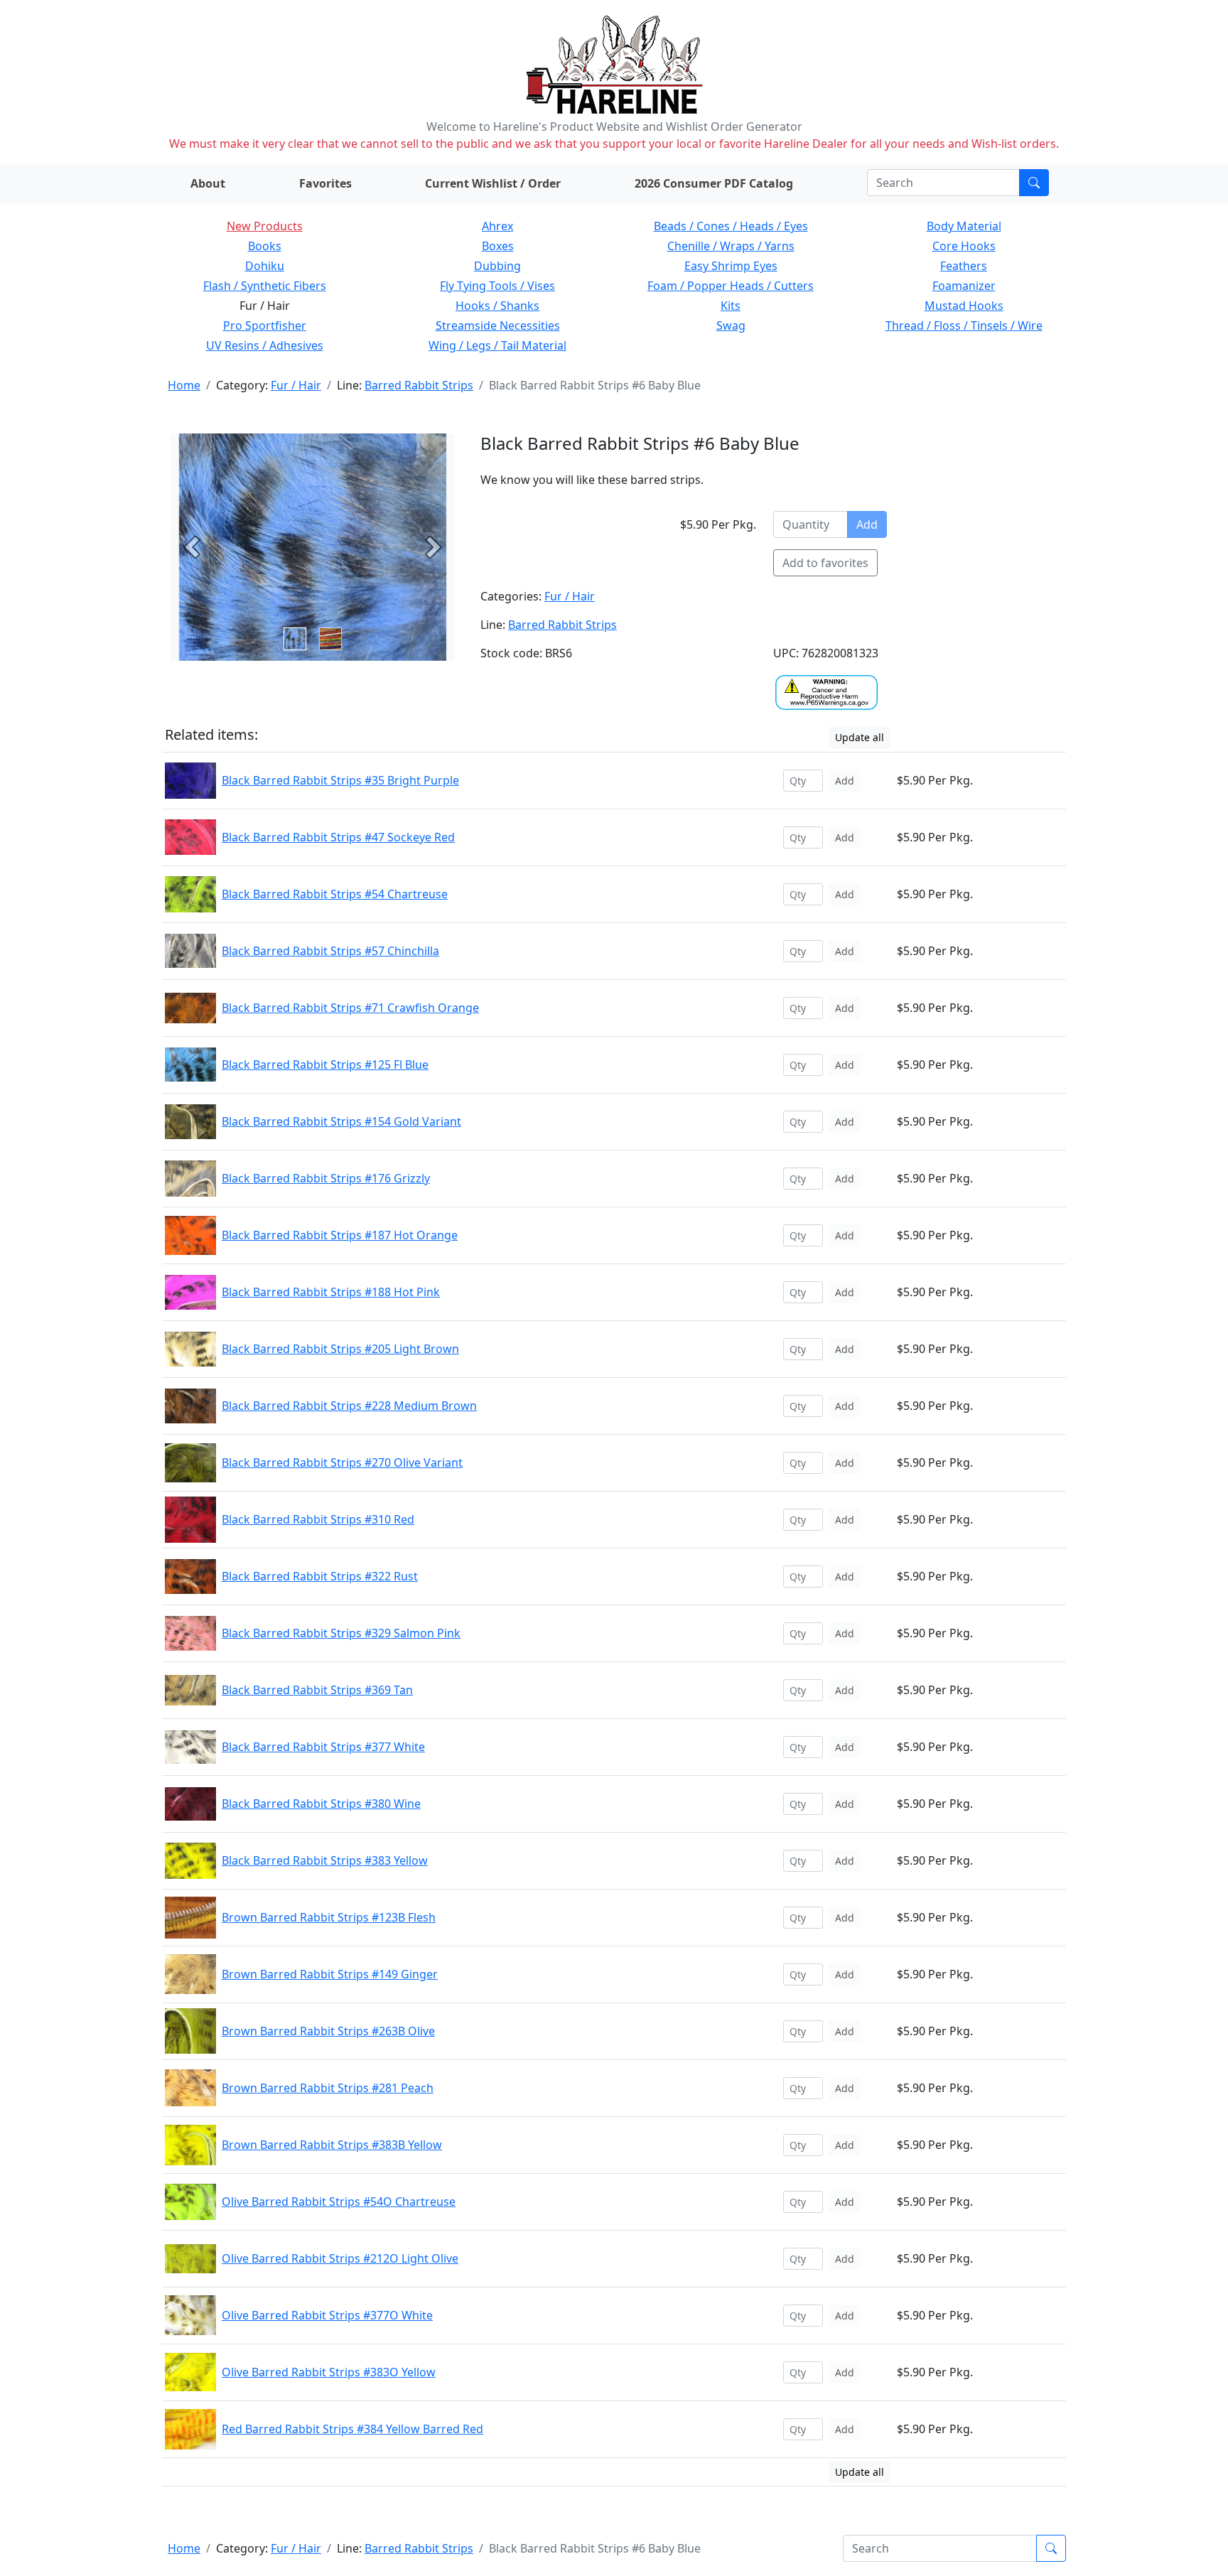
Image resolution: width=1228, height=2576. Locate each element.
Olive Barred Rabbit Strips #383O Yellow (329, 2372)
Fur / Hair (296, 385)
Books (265, 246)
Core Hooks (964, 246)
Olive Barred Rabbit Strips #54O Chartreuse (339, 2202)
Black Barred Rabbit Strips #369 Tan (317, 1690)
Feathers (964, 266)
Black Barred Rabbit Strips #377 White (323, 1747)
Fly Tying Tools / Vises (497, 286)
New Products (265, 226)
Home (184, 385)
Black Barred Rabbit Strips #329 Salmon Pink (341, 1633)
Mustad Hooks (964, 306)
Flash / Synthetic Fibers (265, 286)
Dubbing (497, 266)
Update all (860, 737)
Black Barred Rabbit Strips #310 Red (318, 1519)
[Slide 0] (295, 639)
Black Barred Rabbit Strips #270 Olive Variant (342, 1462)
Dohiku (265, 266)
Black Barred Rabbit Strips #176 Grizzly (326, 1178)
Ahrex (497, 226)
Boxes (498, 246)
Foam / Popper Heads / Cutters (731, 286)
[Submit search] (1034, 183)
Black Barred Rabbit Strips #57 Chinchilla (330, 951)
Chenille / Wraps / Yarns (731, 246)
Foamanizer (964, 286)
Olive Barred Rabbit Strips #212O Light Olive (340, 2258)
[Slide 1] (330, 639)
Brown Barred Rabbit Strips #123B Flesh (329, 1917)
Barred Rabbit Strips (419, 385)
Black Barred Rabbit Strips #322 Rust (320, 1576)
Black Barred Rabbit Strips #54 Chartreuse (335, 894)
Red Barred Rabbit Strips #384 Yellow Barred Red (352, 2429)
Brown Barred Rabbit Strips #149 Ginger (330, 1974)
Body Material (964, 226)
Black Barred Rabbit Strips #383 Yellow (325, 1860)
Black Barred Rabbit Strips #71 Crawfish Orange (350, 1008)
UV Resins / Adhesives (265, 345)
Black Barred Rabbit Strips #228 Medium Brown (349, 1406)
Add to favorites (825, 563)
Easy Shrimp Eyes (731, 266)
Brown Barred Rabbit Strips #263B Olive (328, 2031)
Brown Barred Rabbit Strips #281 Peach (328, 2088)
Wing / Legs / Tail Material (497, 345)
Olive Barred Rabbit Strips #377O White (327, 2315)
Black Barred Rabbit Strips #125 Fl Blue (325, 1065)
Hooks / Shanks (497, 306)
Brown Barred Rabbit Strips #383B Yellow (332, 2145)
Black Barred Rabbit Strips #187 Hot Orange (340, 1235)
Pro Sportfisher (265, 325)
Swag (731, 325)
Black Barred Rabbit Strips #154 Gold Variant (341, 1121)
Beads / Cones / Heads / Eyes (731, 226)
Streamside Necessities (498, 325)
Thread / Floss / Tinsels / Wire (964, 325)
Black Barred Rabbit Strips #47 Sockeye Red (338, 837)
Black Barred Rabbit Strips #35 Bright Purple (340, 780)
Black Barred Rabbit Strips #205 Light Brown (340, 1349)
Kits (731, 306)
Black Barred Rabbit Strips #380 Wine (321, 1804)
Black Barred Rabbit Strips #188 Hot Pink (331, 1292)
